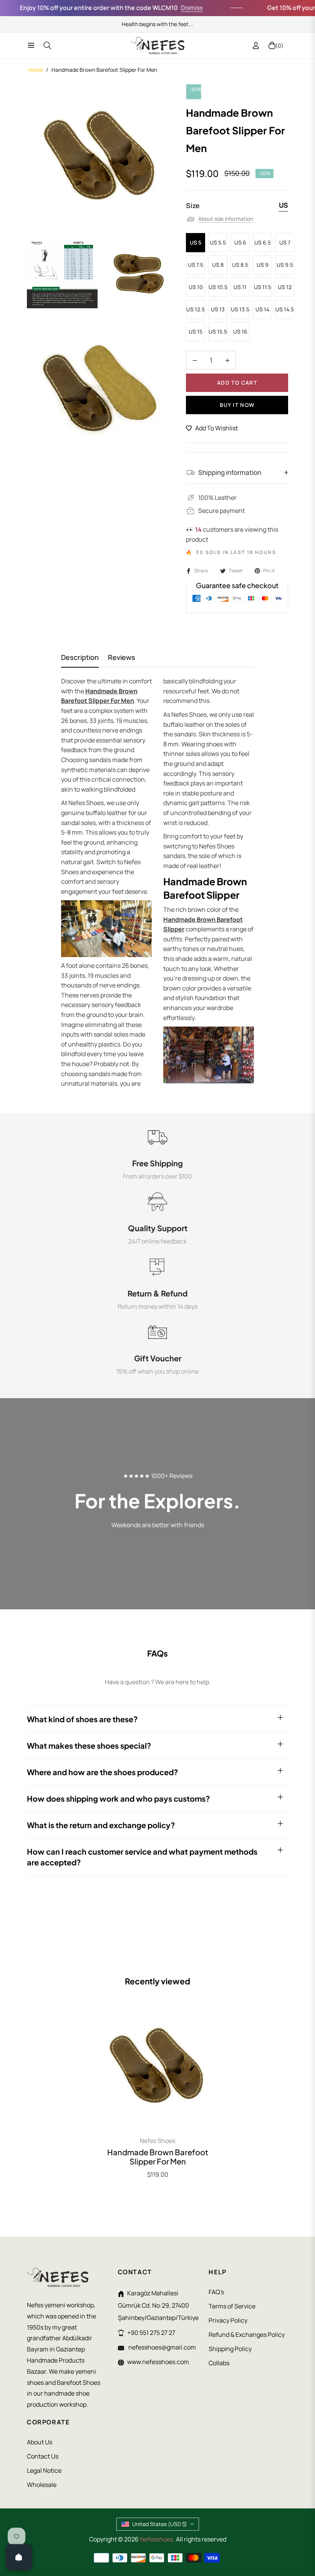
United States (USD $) (160, 2524)
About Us (40, 2442)
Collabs (219, 2363)
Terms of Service (232, 2306)
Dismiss (169, 8)
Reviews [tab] (122, 657)
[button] (154, 2504)
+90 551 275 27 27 (151, 2333)
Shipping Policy (230, 2349)
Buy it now (237, 405)
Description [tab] (80, 657)
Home (35, 70)
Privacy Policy (228, 2320)
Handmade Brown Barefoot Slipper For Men (158, 2157)
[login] (256, 45)
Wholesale (42, 2485)
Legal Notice (44, 2470)
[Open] (19, 2557)
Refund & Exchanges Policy (247, 2335)
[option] (101, 158)
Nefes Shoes (157, 2141)
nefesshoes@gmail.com (162, 2347)
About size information (226, 219)
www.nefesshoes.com (158, 2362)
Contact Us (43, 2456)
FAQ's (216, 2292)
